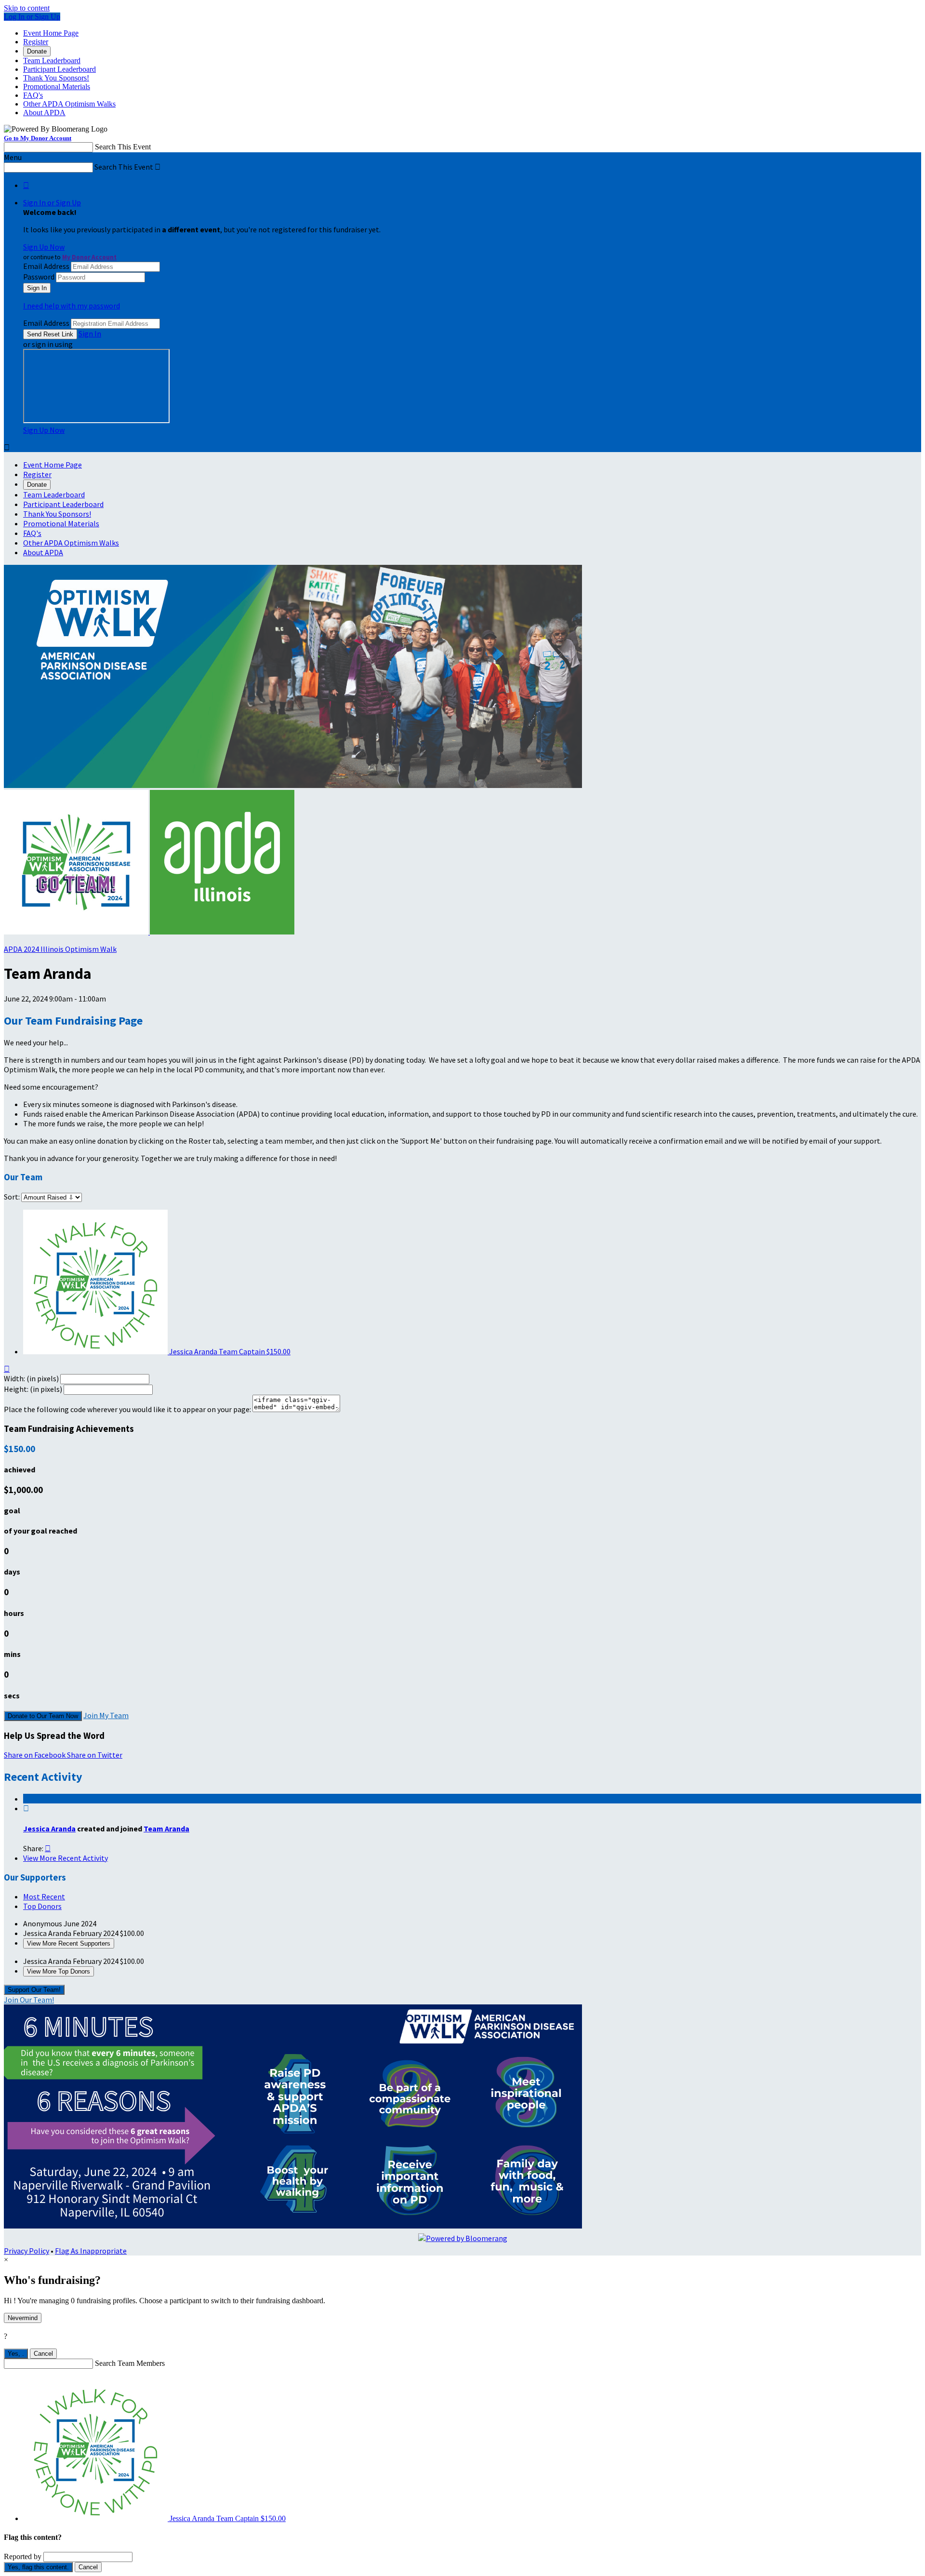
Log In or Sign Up (32, 17)
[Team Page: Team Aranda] (77, 932)
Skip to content (27, 8)
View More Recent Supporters (69, 1943)
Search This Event (123, 147)
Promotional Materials (57, 87)
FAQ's (33, 95)
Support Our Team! (34, 1990)
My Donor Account (89, 257)
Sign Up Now (44, 247)
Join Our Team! (29, 2000)
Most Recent (44, 1896)
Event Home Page (51, 33)
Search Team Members (130, 2363)
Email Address (46, 266)
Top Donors (42, 1906)
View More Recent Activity (66, 1858)
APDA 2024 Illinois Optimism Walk (60, 949)
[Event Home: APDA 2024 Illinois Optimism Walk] (222, 932)
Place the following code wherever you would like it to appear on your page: (127, 1409)
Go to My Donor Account (38, 138)
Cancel (43, 2354)
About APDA (44, 113)
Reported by (23, 2556)
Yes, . (16, 2354)
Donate (37, 51)
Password (39, 277)
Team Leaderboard (52, 60)
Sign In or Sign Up (52, 202)
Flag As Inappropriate (91, 2251)
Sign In (90, 334)
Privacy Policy (26, 2251)
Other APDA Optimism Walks (69, 104)
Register (36, 42)
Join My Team (106, 1715)
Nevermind (23, 2318)
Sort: (12, 1197)
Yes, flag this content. (38, 2567)
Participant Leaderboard (59, 69)
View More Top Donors (59, 1971)
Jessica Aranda (49, 1829)
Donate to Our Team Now (43, 1716)
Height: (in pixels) (33, 1389)
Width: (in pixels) (31, 1378)
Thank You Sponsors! (56, 78)
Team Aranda (166, 1829)
